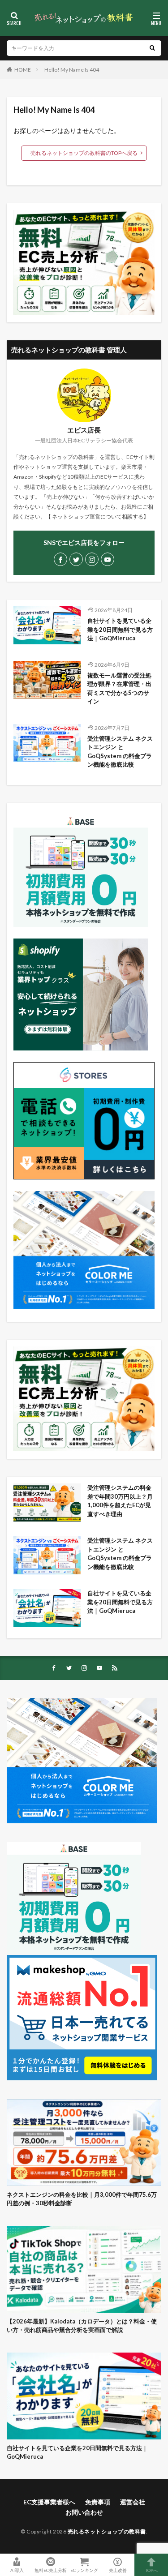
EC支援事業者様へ (49, 2502)
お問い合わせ (84, 2512)
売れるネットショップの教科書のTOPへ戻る (84, 153)
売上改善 (118, 2570)
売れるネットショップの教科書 (107, 2531)
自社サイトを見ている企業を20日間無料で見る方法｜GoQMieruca (120, 629)
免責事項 (98, 2502)
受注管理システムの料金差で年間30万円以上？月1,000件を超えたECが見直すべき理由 (120, 1501)
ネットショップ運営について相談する (98, 516)
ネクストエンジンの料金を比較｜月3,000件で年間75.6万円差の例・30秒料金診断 (82, 2199)
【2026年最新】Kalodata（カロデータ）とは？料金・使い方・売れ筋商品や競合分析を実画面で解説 (82, 2326)
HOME (23, 70)
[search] (152, 48)
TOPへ (151, 2570)
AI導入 (17, 2570)
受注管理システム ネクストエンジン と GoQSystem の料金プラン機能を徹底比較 (120, 752)
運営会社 (133, 2502)
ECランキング (84, 2570)
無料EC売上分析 (51, 2570)
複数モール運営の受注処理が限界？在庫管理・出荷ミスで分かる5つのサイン (119, 688)
